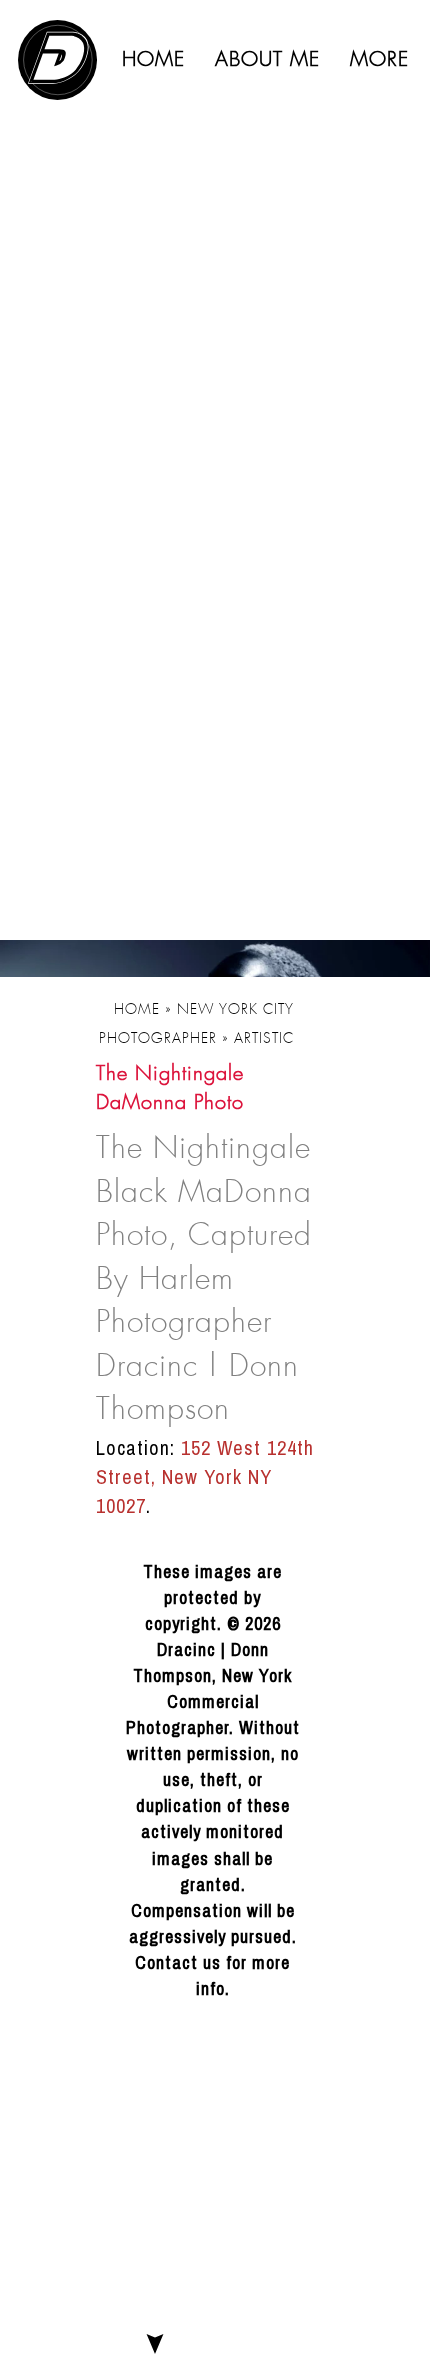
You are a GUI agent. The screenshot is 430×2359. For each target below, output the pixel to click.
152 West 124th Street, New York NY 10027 (205, 1476)
